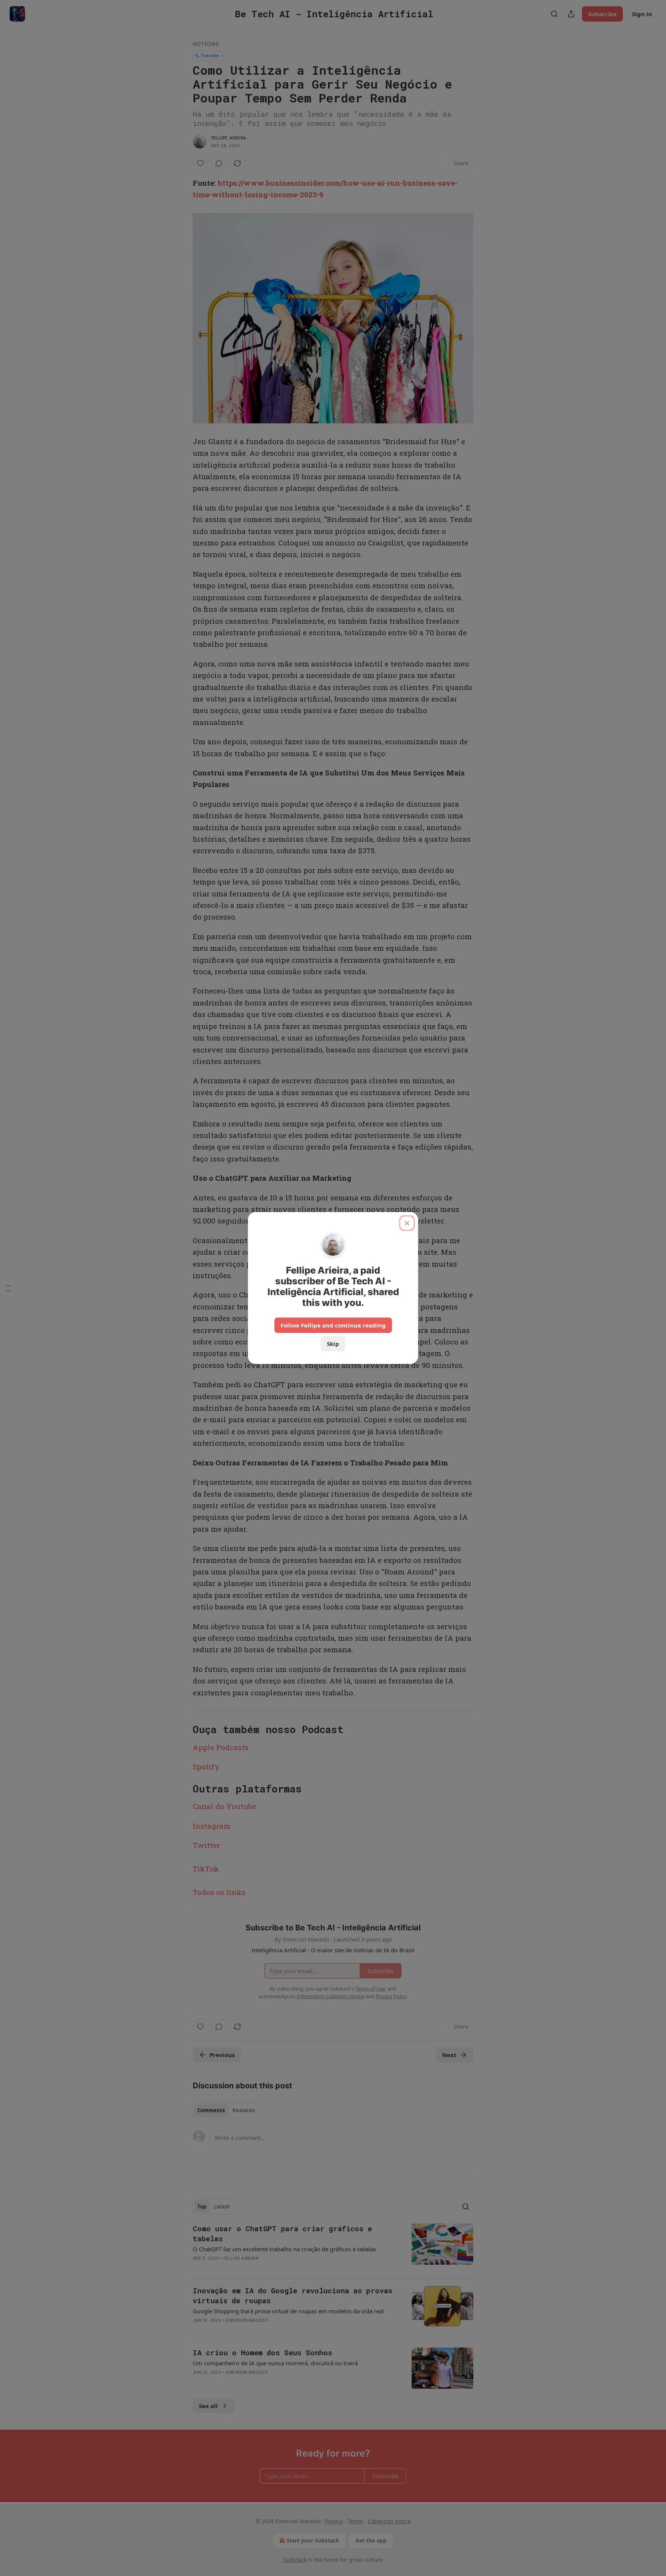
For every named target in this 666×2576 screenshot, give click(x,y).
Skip (333, 1344)
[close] (407, 1223)
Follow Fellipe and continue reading (333, 1325)
